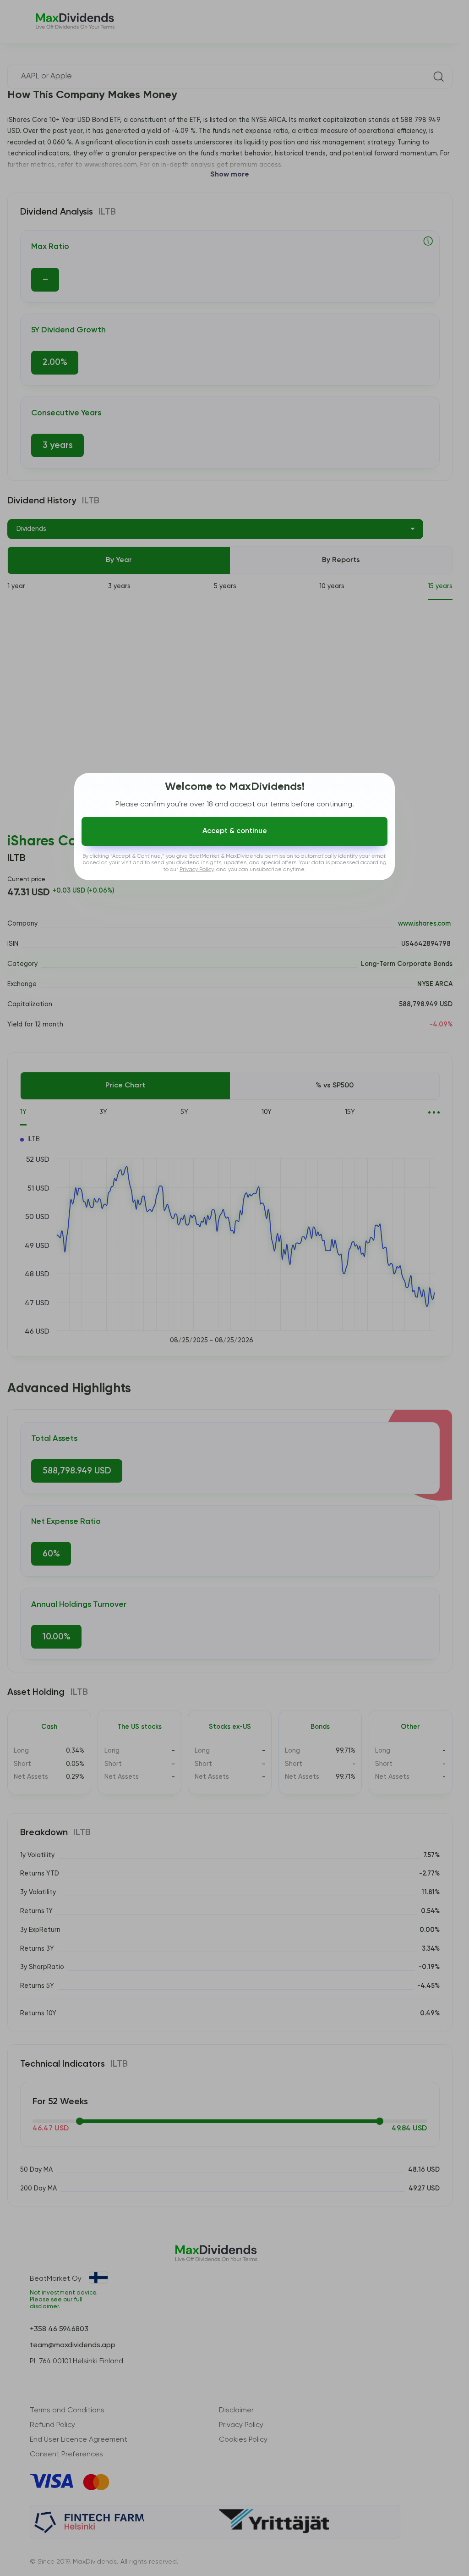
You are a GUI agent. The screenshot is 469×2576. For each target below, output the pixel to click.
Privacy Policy (196, 870)
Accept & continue (235, 831)
